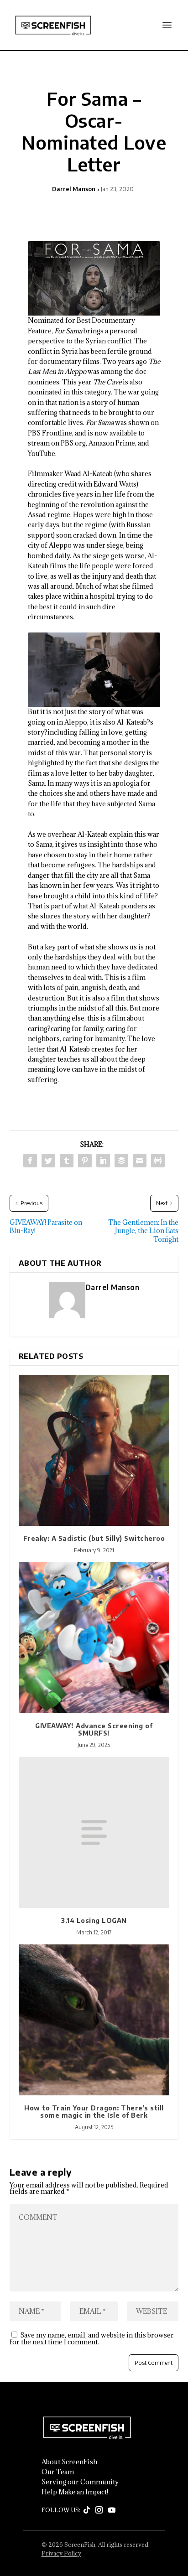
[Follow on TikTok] (87, 2510)
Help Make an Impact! (75, 2492)
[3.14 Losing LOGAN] (94, 1832)
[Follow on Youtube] (112, 2510)
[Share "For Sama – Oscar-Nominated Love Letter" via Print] (158, 1161)
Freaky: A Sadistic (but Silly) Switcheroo (94, 1538)
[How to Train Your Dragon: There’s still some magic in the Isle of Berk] (94, 2020)
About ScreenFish (69, 2462)
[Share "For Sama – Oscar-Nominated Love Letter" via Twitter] (48, 1161)
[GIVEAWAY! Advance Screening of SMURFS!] (94, 1638)
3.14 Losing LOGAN (94, 1920)
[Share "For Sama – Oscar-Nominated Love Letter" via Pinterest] (85, 1161)
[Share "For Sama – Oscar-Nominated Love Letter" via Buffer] (121, 1161)
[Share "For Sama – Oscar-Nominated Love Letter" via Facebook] (30, 1161)
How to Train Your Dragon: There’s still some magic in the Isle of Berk (94, 2112)
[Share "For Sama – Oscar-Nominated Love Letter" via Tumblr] (67, 1161)
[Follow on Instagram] (99, 2510)
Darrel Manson (74, 189)
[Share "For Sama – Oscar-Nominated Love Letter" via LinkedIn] (103, 1161)
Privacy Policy (61, 2553)
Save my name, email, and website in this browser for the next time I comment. (92, 2338)
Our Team (58, 2472)
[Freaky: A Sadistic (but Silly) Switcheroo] (94, 1450)
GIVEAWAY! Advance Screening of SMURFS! (94, 1730)
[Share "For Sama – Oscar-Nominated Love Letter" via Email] (140, 1161)
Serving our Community (80, 2482)
